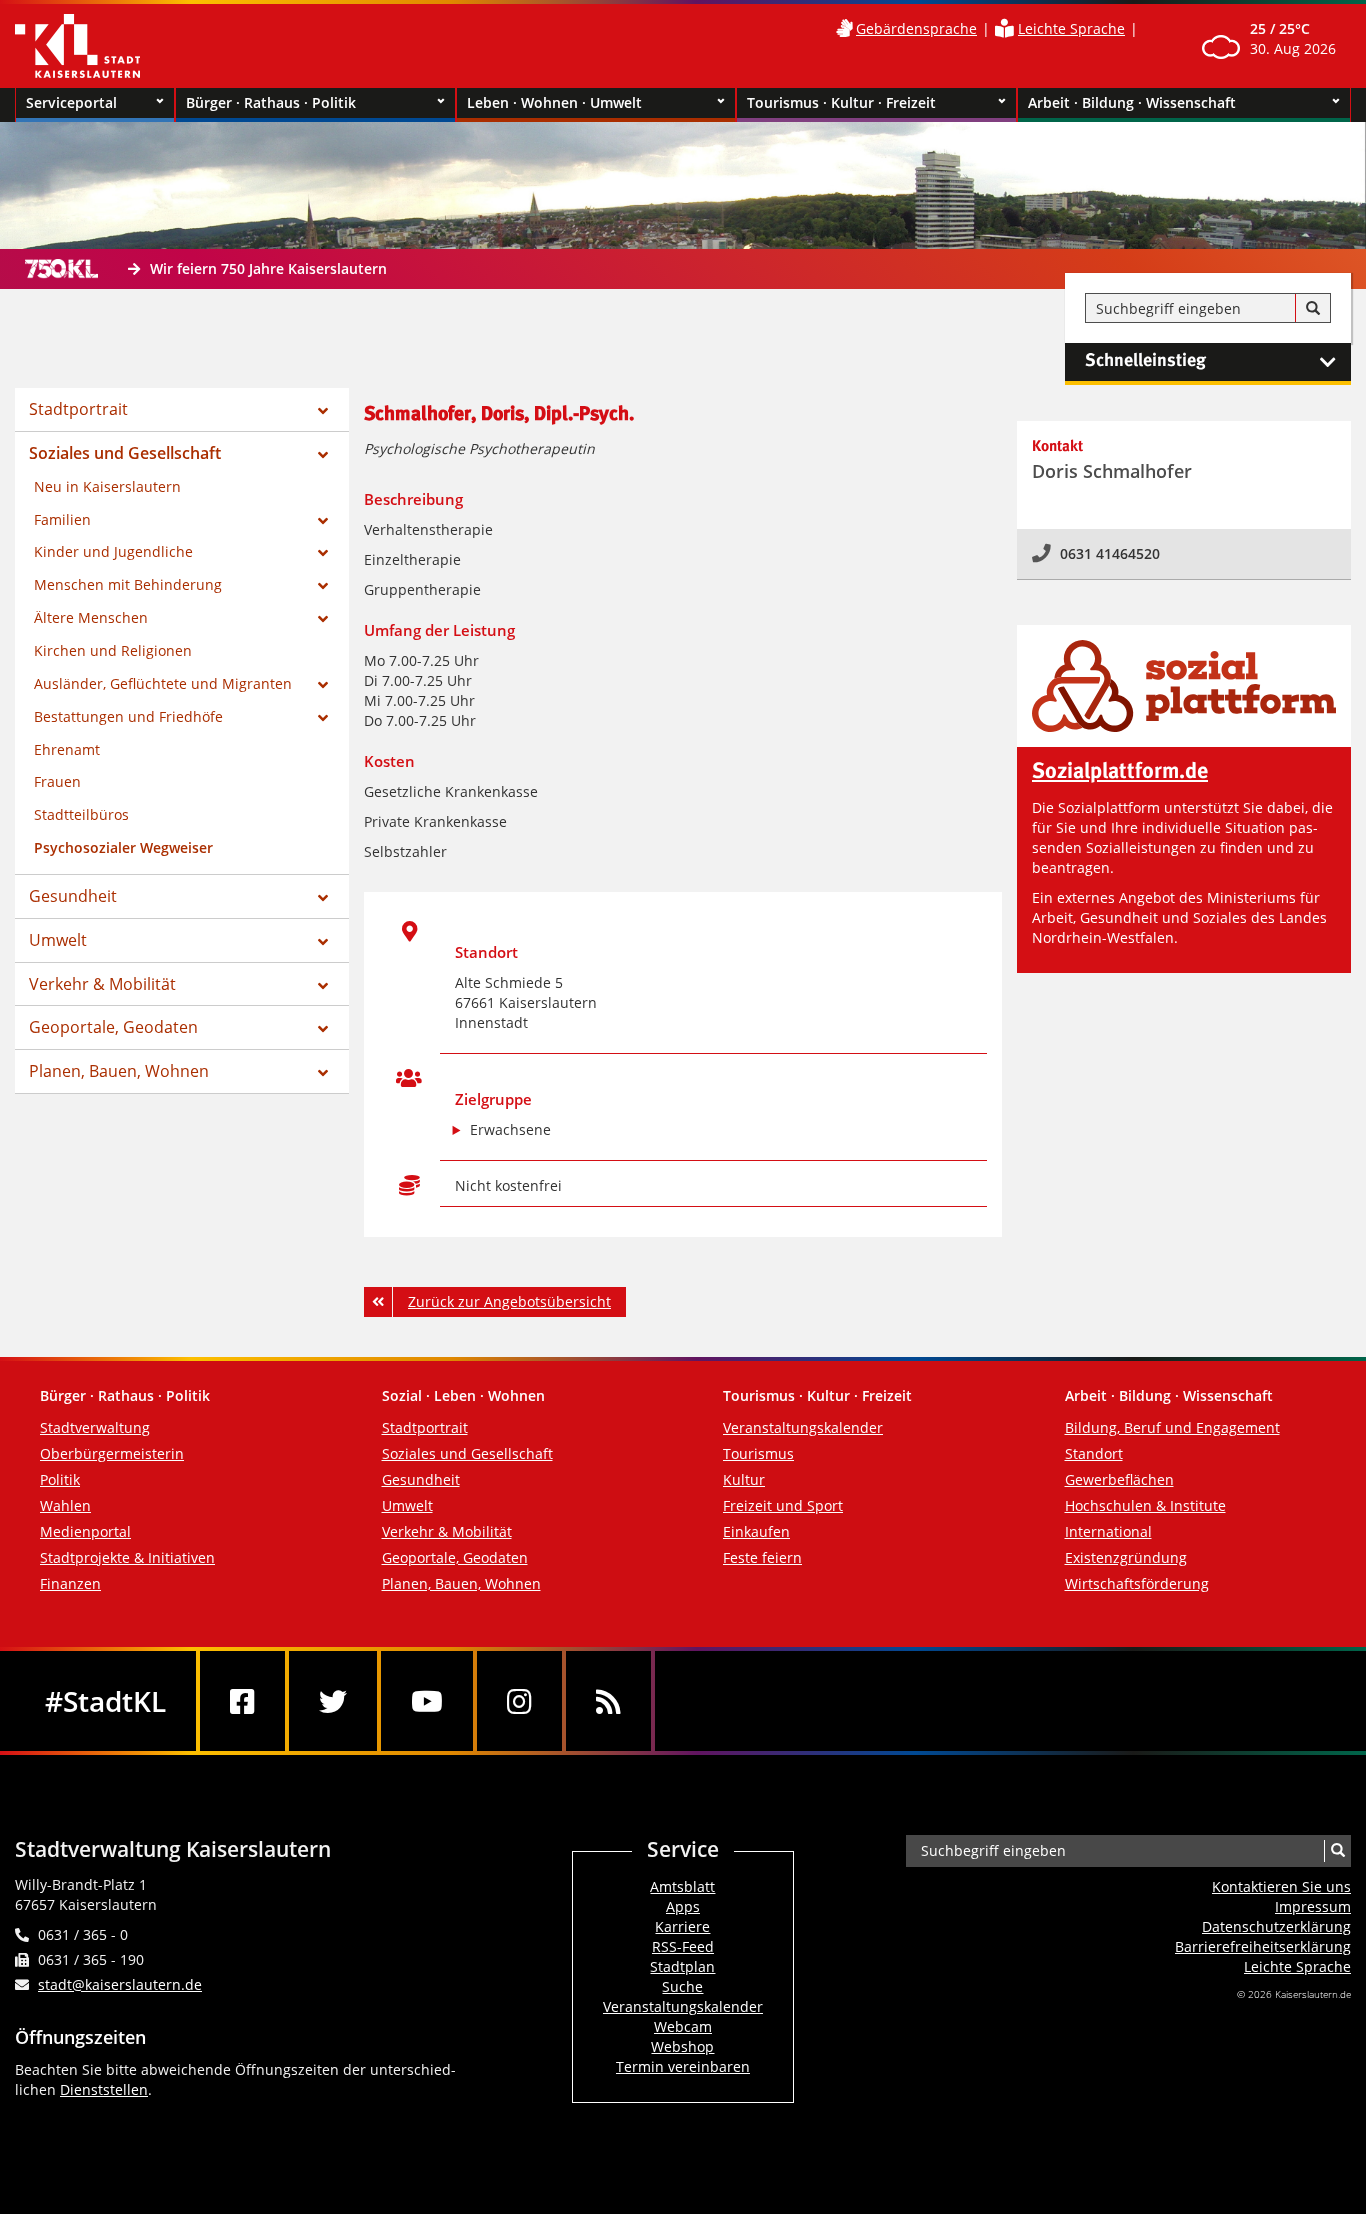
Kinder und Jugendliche (113, 551)
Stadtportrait (78, 409)
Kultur (744, 1479)
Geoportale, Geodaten (113, 1027)
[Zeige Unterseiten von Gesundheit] (323, 898)
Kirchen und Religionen (113, 650)
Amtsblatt (682, 1886)
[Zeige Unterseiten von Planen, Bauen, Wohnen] (323, 1073)
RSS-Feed (683, 1946)
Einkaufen (756, 1531)
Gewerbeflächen (1119, 1479)
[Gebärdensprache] (844, 28)
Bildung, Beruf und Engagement (1172, 1427)
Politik (60, 1479)
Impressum (1313, 1906)
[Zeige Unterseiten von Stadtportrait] (323, 411)
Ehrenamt (67, 749)
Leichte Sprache (1071, 28)
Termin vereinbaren (683, 2066)
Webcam (683, 2026)
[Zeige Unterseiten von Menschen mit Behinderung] (323, 586)
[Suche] (1313, 309)
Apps (683, 1906)
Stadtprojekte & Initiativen (127, 1557)
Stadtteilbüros (81, 814)
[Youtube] (427, 1701)
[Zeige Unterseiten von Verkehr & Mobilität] (323, 986)
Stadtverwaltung (95, 1427)
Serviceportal (71, 102)
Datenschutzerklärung (1276, 1926)
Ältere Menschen (91, 617)
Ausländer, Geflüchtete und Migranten (163, 683)
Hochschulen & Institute (1145, 1505)
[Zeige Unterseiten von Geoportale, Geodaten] (323, 1029)
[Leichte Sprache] (1004, 28)
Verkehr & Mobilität (102, 984)
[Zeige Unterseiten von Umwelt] (323, 942)
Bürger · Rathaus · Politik (271, 102)
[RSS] (608, 1701)
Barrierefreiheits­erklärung (1263, 1946)
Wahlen (65, 1505)
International (1108, 1531)
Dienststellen (104, 2089)
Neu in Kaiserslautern (107, 486)
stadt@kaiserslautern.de (120, 1984)
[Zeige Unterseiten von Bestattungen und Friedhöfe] (323, 718)
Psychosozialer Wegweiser (123, 847)
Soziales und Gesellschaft (125, 453)
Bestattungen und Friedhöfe (128, 716)
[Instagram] (519, 1701)
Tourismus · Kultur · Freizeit (841, 102)
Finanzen (70, 1583)
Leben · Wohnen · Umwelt (554, 102)
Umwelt (58, 940)
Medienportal (85, 1531)
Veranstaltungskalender (803, 1427)
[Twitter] (333, 1701)
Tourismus (758, 1453)
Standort (1094, 1453)
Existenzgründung (1126, 1557)
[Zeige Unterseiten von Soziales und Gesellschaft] (323, 455)
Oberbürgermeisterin (112, 1453)
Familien (62, 519)
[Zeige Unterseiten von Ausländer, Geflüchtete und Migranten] (323, 685)
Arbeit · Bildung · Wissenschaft (1132, 102)
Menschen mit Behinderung (128, 584)
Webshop (682, 2046)
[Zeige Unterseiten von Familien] (323, 521)
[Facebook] (242, 1701)
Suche (682, 1986)
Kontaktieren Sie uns (1281, 1886)
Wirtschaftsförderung (1137, 1583)
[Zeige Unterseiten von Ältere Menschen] (323, 619)
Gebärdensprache (916, 28)
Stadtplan (682, 1966)
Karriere (682, 1926)
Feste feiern (762, 1557)
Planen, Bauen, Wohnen (119, 1071)
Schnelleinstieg (1145, 361)
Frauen (57, 781)
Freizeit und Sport (783, 1505)
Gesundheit (73, 896)
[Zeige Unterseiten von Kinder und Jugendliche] (323, 553)
